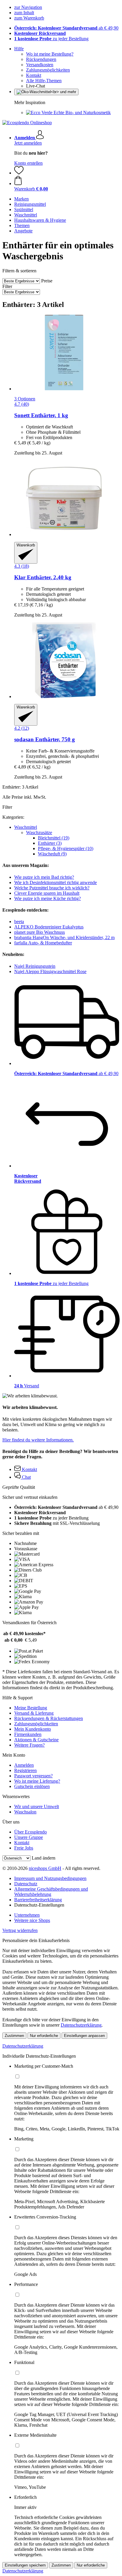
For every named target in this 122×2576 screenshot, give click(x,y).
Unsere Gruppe (29, 1837)
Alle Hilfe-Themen (44, 81)
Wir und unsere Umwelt (37, 1806)
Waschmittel (26, 827)
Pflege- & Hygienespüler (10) (66, 848)
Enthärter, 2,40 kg (43, 577)
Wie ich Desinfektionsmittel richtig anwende (56, 882)
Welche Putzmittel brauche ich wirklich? (52, 888)
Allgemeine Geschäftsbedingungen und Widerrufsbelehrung (51, 1892)
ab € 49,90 (66, 28)
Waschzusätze (39, 832)
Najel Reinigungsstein (35, 966)
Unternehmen (27, 1915)
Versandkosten (40, 65)
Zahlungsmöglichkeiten (48, 70)
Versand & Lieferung (34, 1713)
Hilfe (19, 49)
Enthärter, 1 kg (41, 415)
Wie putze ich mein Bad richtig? (44, 877)
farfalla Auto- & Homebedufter (43, 943)
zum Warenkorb (29, 18)
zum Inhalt (24, 13)
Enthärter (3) (50, 843)
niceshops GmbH (45, 1868)
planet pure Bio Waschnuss (40, 932)
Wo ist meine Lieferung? (37, 1781)
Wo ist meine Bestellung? (50, 54)
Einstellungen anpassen (84, 2036)
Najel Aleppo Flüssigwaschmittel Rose (50, 971)
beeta (19, 921)
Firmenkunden (28, 1734)
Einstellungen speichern (25, 2565)
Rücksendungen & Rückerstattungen (49, 1718)
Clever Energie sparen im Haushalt (47, 893)
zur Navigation (28, 7)
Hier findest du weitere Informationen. (38, 1440)
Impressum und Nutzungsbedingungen (50, 1878)
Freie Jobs (24, 1848)
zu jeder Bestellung (51, 39)
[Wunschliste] (19, 173)
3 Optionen (25, 399)
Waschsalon (25, 1812)
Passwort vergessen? (33, 1776)
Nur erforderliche (44, 2036)
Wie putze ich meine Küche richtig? (48, 898)
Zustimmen (14, 2036)
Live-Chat (36, 86)
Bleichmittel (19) (54, 838)
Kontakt (34, 75)
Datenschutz (26, 1884)
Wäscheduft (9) (52, 854)
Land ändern (44, 1858)
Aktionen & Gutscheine (36, 1740)
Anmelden (24, 1765)
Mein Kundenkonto (33, 1729)
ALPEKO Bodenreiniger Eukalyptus (49, 927)
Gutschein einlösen (32, 1786)
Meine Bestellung (31, 1708)
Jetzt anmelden (28, 143)
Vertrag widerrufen (20, 1930)
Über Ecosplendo (30, 1832)
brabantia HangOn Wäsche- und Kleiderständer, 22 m (64, 937)
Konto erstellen (28, 163)
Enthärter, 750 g (45, 739)
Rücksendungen (41, 59)
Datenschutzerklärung (81, 2025)
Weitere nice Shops (32, 1920)
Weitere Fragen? (29, 1745)
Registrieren (25, 1770)
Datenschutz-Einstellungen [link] (39, 1905)
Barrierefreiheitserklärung (38, 1900)
